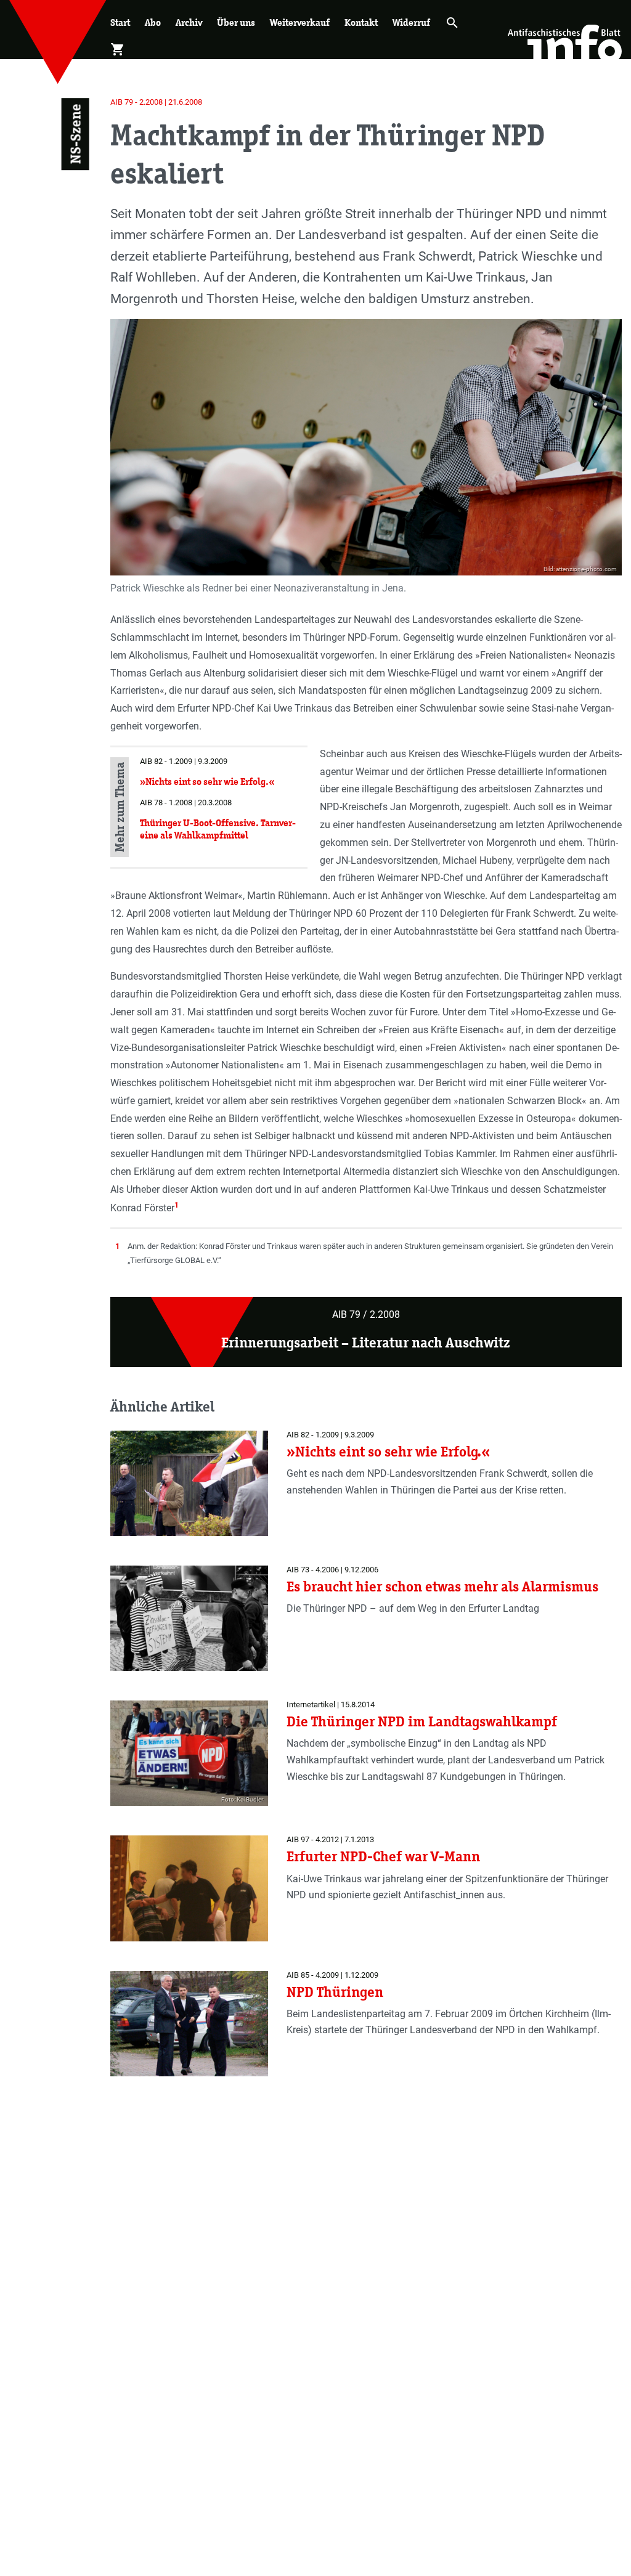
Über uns (236, 22)
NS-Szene (75, 134)
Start (120, 22)
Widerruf (411, 22)
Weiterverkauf (300, 22)
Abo (153, 22)
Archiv (189, 22)
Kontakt (361, 22)
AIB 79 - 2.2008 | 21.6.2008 (156, 102)
